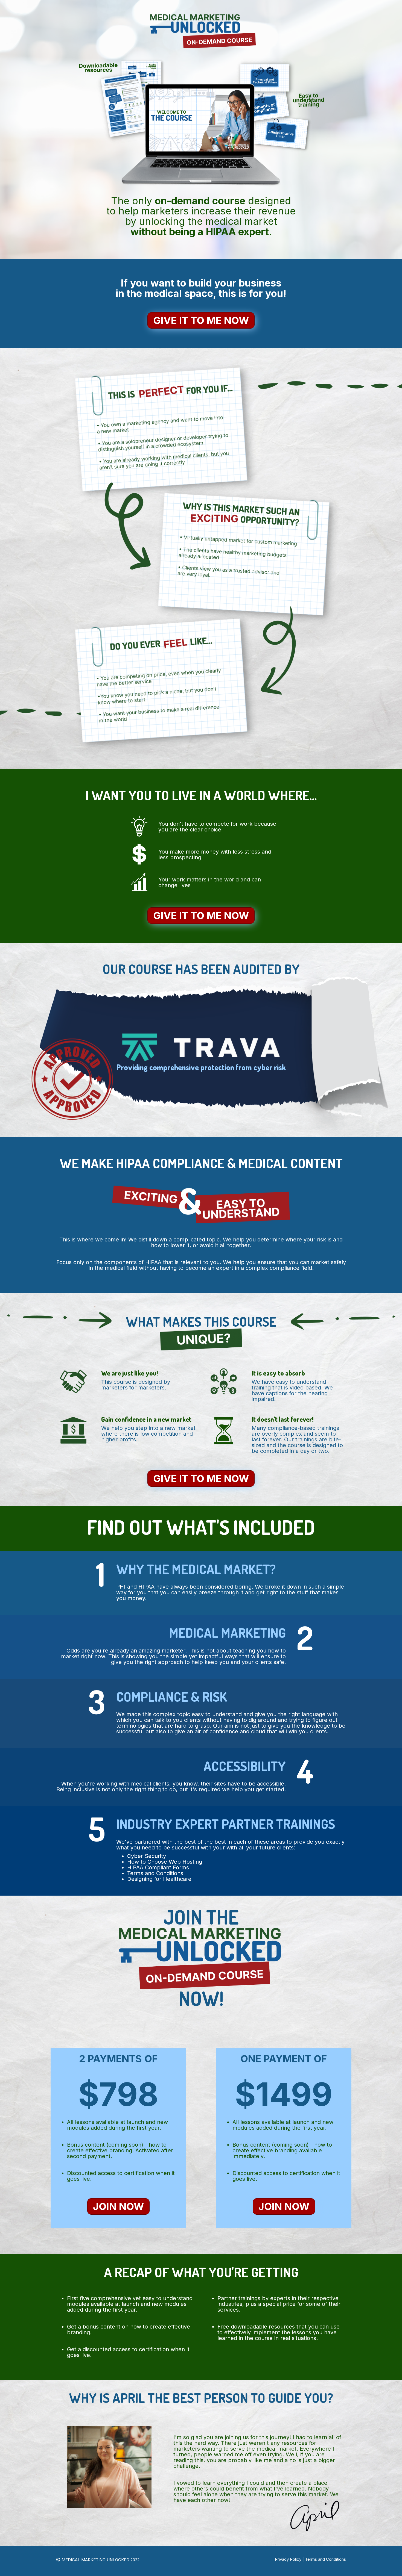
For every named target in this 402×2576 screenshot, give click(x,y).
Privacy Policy (288, 2559)
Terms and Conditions (325, 2559)
